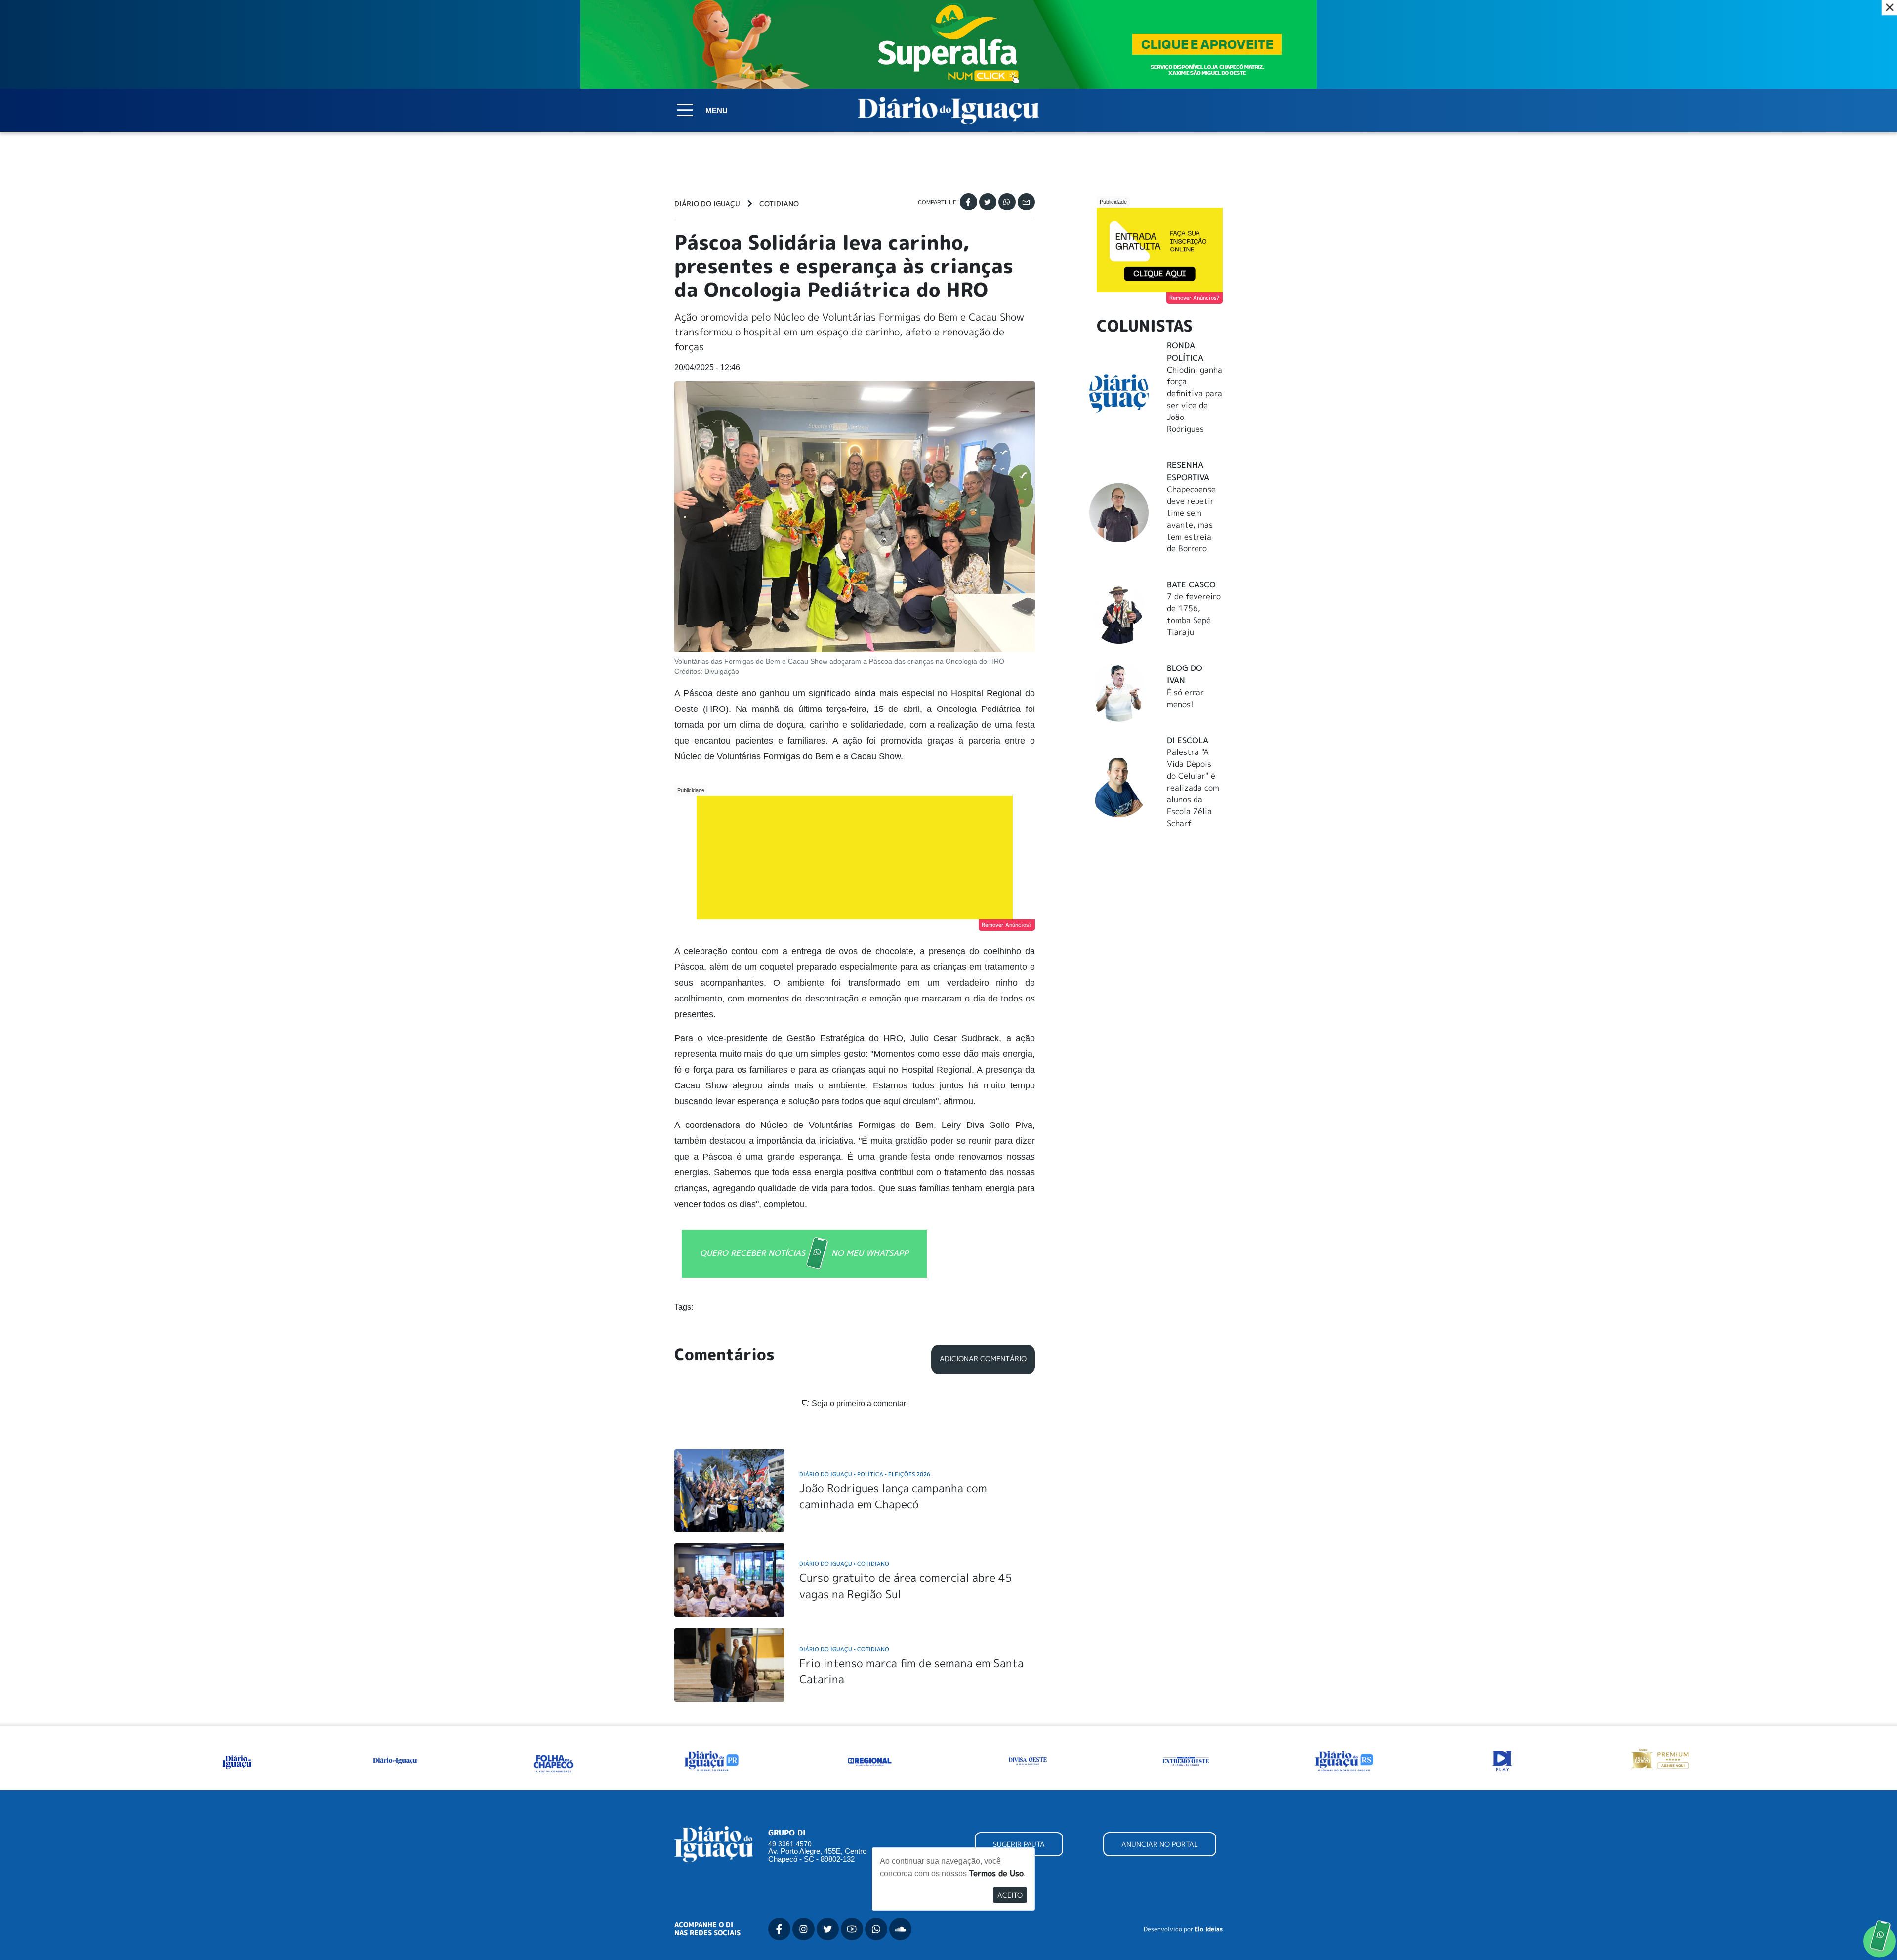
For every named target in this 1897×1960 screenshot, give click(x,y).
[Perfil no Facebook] (779, 1929)
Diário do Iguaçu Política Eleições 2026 (865, 1474)
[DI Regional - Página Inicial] (237, 1760)
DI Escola (1188, 740)
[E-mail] (1026, 202)
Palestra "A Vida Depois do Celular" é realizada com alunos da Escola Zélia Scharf (1193, 788)
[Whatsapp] (1007, 202)
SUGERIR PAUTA (1019, 1844)
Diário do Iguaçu (707, 204)
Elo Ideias (1209, 1929)
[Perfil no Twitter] (828, 1929)
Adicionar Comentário (983, 1359)
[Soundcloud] (900, 1929)
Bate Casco (1191, 584)
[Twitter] (988, 202)
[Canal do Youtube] (852, 1929)
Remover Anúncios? (1007, 925)
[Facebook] (969, 202)
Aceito (1010, 1895)
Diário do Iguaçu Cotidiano (844, 1564)
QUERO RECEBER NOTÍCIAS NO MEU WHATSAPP (804, 1252)
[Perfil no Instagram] (804, 1929)
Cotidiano (779, 204)
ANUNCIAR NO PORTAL (1160, 1844)
